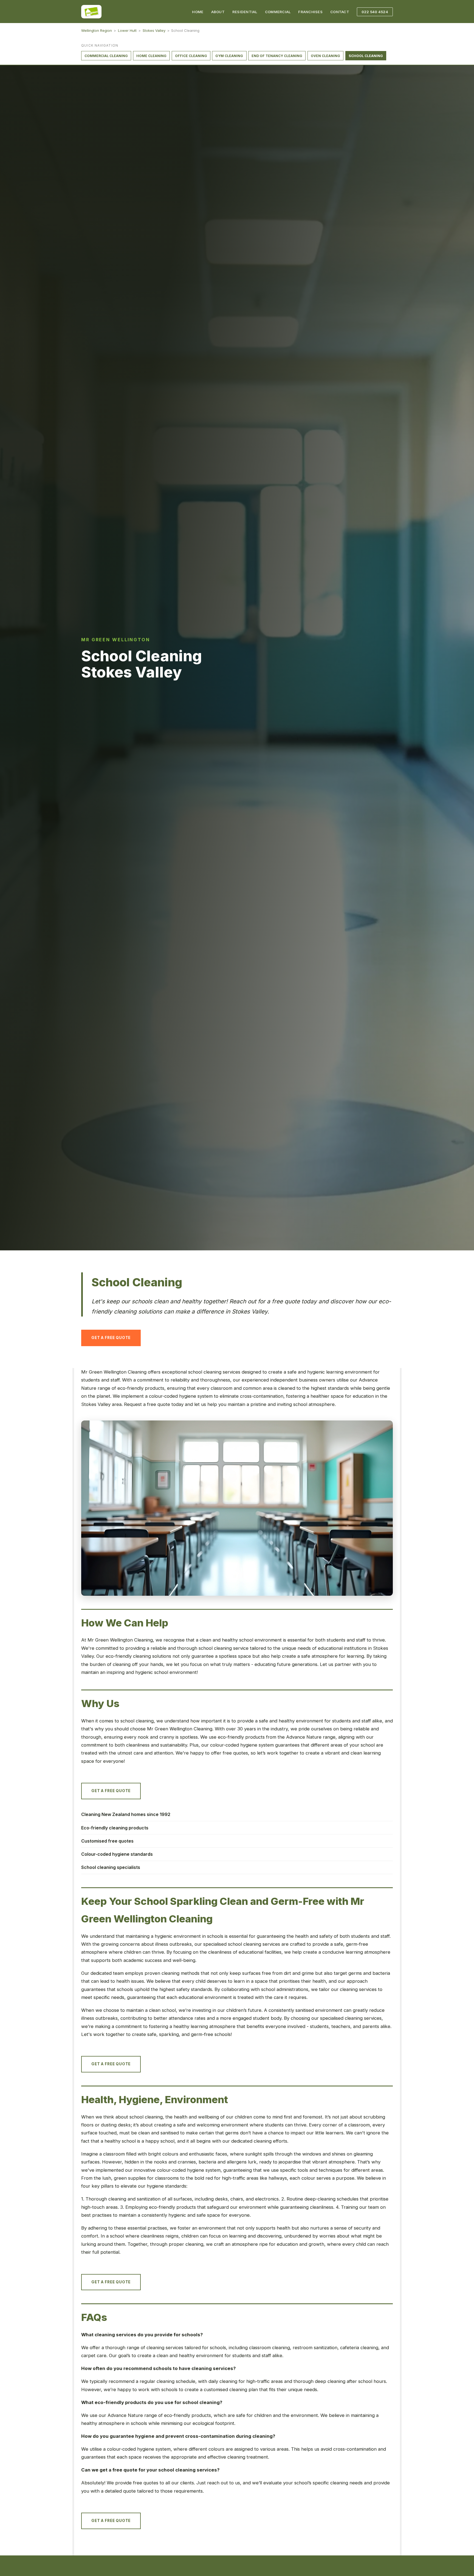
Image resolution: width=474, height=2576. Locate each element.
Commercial (278, 12)
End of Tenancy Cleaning (277, 56)
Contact (340, 12)
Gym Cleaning (229, 56)
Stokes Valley (154, 30)
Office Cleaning (191, 56)
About (218, 12)
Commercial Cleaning (106, 56)
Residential (245, 12)
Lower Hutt (127, 30)
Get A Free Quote (111, 1338)
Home (198, 12)
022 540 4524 (375, 12)
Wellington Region (97, 30)
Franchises (310, 12)
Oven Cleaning (325, 56)
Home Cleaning (151, 56)
